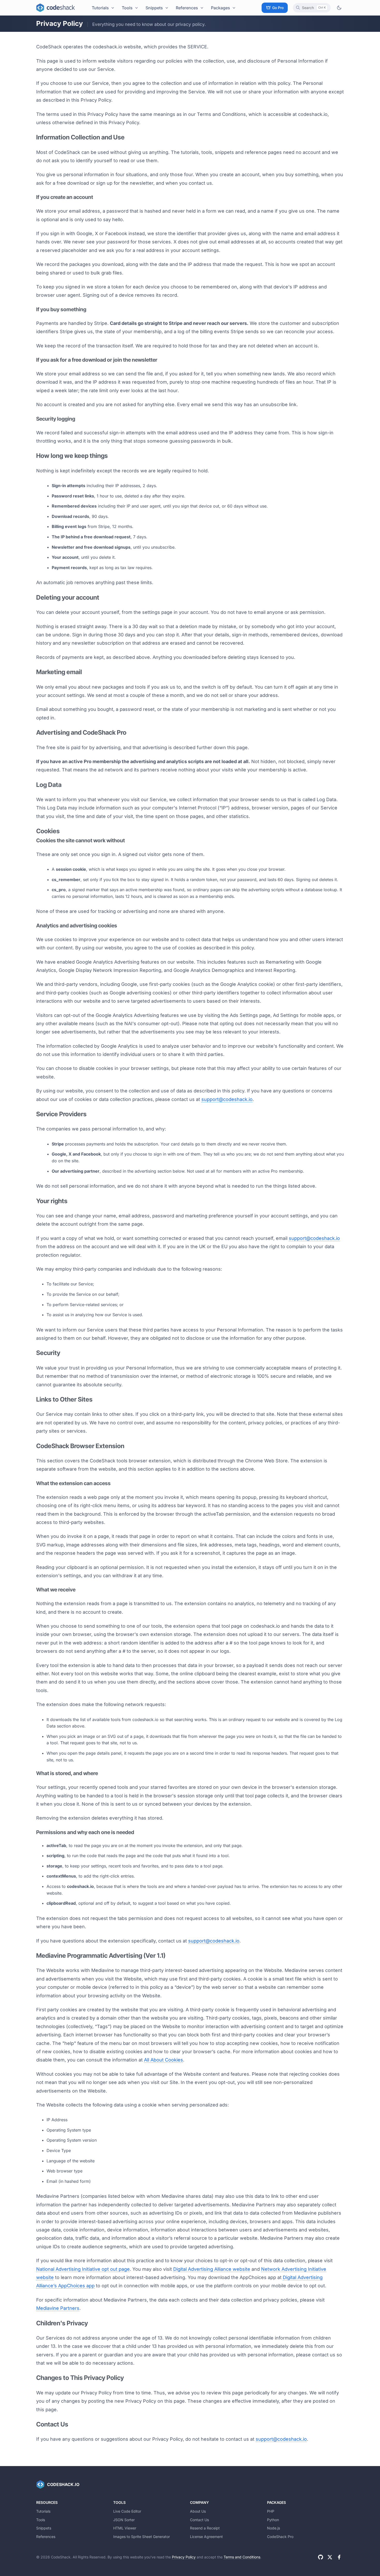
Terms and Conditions (242, 2557)
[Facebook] (339, 2557)
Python (273, 2520)
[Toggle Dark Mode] (339, 8)
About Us (198, 2511)
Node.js (273, 2528)
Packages (221, 8)
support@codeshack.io (227, 1099)
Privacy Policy (184, 2557)
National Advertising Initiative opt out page (83, 2269)
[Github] (321, 2557)
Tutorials (100, 8)
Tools (127, 8)
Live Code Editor (127, 2511)
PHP (271, 2511)
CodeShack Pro (280, 2537)
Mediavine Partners (58, 2308)
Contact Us (199, 2520)
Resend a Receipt (205, 2528)
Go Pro (278, 8)
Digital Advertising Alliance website (212, 2269)
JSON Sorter (124, 2520)
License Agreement (206, 2537)
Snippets (154, 8)
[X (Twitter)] (330, 2557)
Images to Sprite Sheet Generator (142, 2537)
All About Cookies (164, 2060)
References (187, 8)
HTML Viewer (125, 2528)
